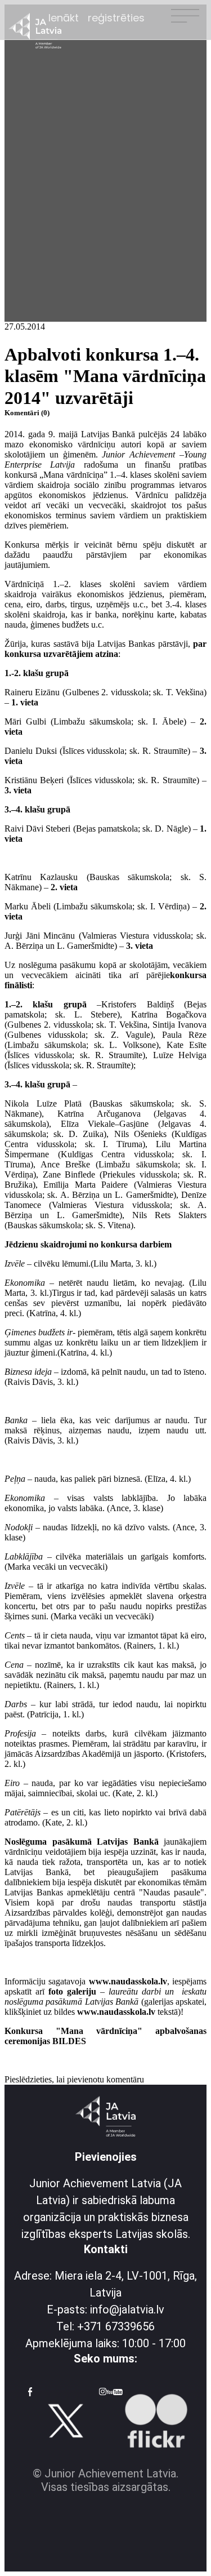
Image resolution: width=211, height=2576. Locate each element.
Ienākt (64, 18)
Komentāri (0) (27, 413)
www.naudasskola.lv (128, 1981)
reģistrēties (116, 18)
